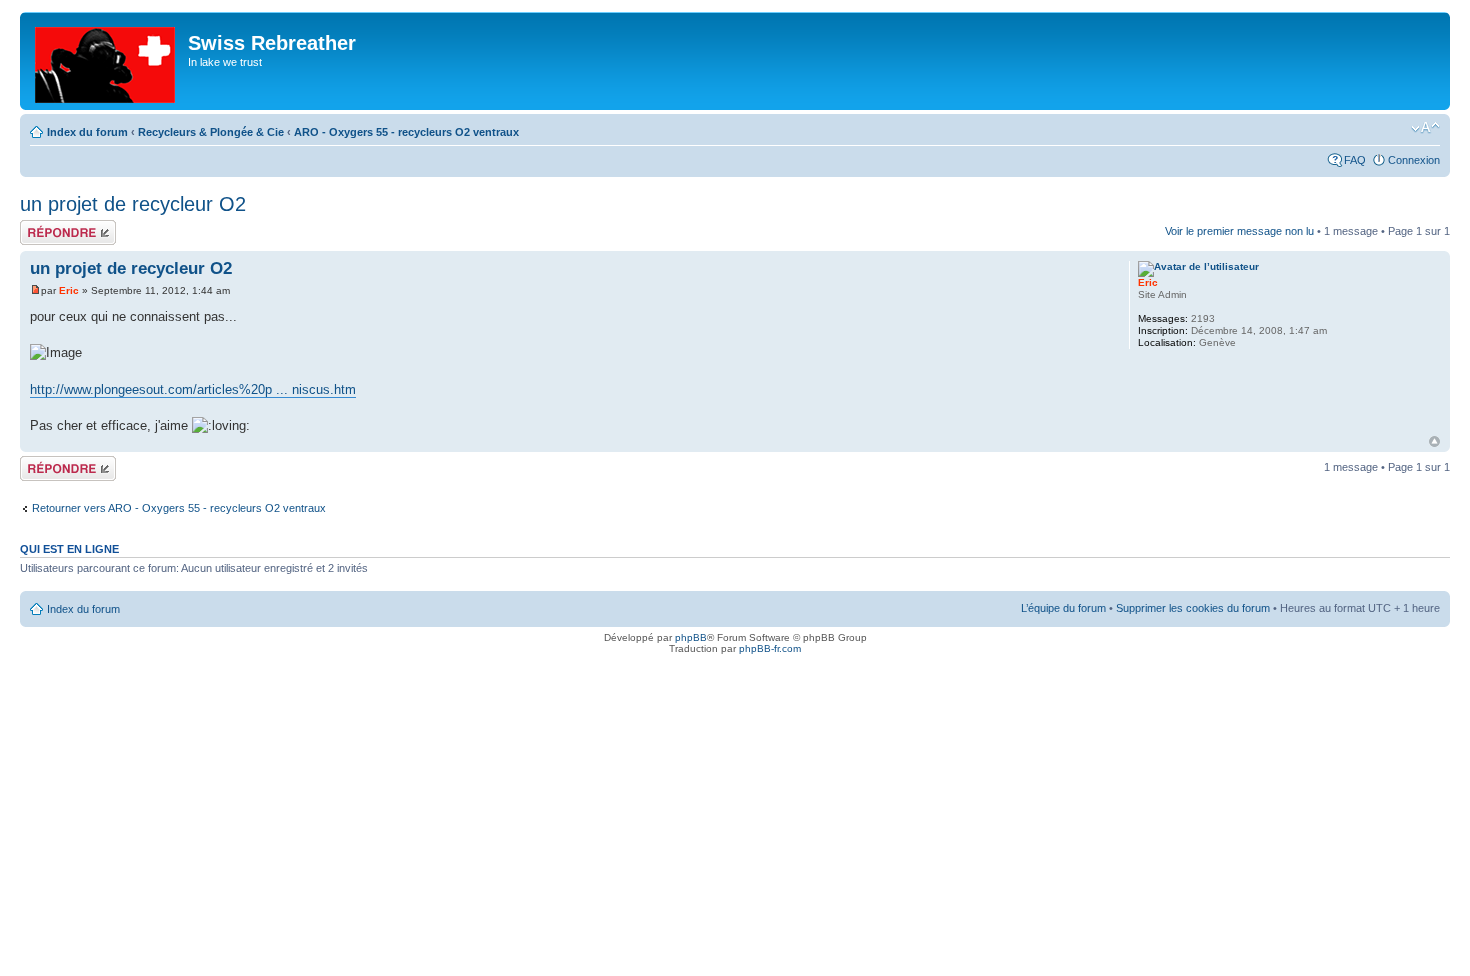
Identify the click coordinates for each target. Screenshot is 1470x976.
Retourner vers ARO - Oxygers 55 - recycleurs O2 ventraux (179, 508)
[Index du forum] (106, 61)
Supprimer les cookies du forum (1193, 608)
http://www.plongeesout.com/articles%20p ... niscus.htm (193, 389)
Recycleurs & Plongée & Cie (211, 132)
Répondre (44, 226)
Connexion (1414, 160)
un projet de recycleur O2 (133, 204)
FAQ (1355, 160)
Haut (1434, 441)
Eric (69, 290)
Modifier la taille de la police (1425, 128)
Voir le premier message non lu (1239, 231)
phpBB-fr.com (770, 648)
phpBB (691, 637)
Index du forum (87, 132)
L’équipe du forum (1063, 608)
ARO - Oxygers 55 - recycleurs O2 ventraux (406, 132)
